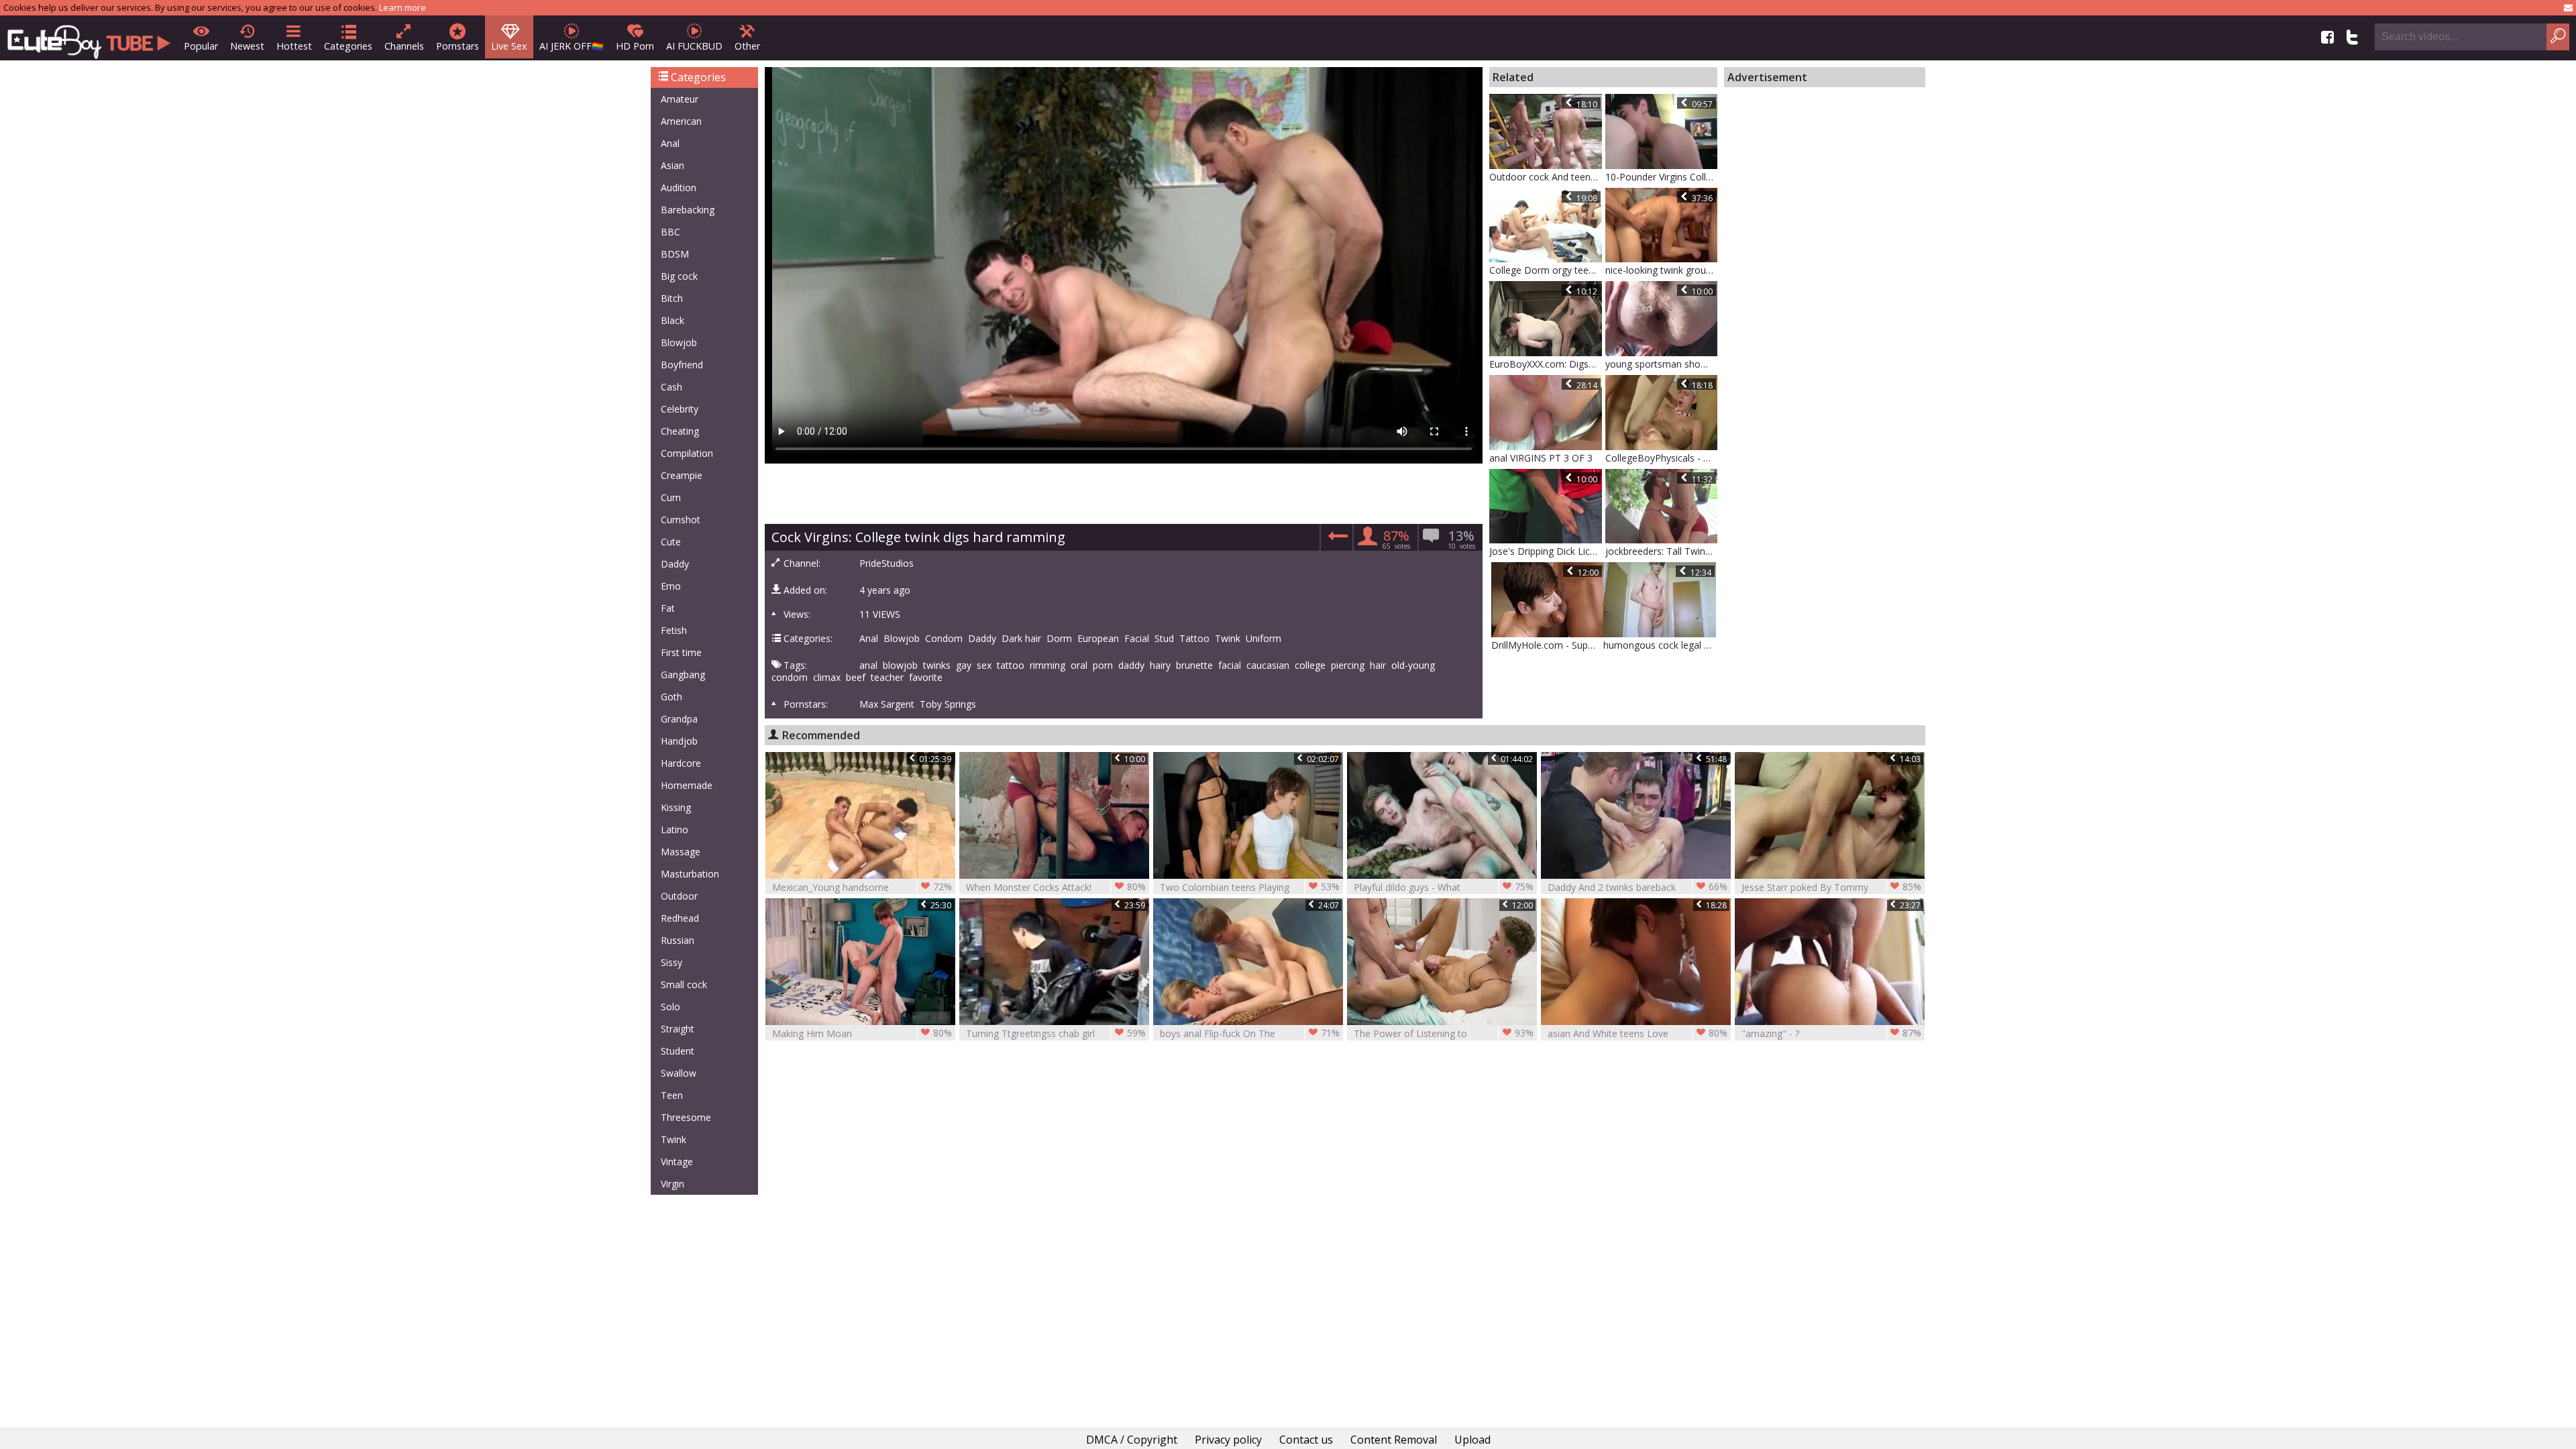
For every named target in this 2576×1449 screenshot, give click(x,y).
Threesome (686, 1117)
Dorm (1059, 639)
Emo (671, 586)
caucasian (1268, 665)
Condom (944, 639)
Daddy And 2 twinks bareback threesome (1638, 887)
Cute (671, 542)
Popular (201, 46)
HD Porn (635, 46)
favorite (926, 678)
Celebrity (680, 409)
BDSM (675, 254)
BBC (670, 232)
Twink (674, 1139)
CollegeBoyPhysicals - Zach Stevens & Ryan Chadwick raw (1662, 458)
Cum (671, 497)
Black (673, 320)
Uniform (1264, 639)
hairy (1160, 665)
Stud (1164, 639)
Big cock (679, 276)
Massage (681, 852)
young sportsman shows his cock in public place (1662, 364)
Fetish (674, 630)
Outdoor (679, 896)
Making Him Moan (862, 1033)
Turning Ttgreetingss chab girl (1056, 1033)
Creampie (682, 475)
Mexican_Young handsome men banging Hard (862, 887)
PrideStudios (887, 563)
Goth (672, 697)
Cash (672, 387)
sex (984, 665)
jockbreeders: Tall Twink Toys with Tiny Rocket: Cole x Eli (1662, 551)
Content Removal (1394, 1440)
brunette (1194, 665)
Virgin (673, 1184)
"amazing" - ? (1831, 1033)
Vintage (677, 1162)
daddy (1131, 665)
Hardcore (681, 763)
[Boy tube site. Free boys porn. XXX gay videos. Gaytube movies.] (89, 38)
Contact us (1306, 1440)
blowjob (900, 665)
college (1310, 665)
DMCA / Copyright (1132, 1440)
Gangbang (683, 675)
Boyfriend (682, 365)
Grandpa (679, 719)
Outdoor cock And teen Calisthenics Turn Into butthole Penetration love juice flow (1546, 177)
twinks (937, 665)
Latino (675, 829)
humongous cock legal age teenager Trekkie (1660, 645)
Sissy (672, 962)
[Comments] (1336, 540)
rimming (1048, 665)
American (681, 121)
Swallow (679, 1073)
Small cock (684, 984)
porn (1103, 665)
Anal (670, 143)
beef (856, 678)
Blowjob (679, 342)
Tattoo (1194, 639)
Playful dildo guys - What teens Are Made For (1444, 887)
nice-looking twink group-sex (1662, 270)
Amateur (680, 99)
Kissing (676, 807)
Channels (404, 46)
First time (681, 652)
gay (964, 665)
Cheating (680, 431)
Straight (678, 1029)
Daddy (675, 564)
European (1098, 639)
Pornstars (458, 46)
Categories (348, 46)
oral (1079, 665)
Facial (1137, 639)
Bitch (672, 298)
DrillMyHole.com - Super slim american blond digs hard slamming (1548, 645)
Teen (672, 1095)
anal (868, 665)
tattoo (1011, 665)
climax (827, 678)
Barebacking (688, 210)
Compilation (687, 453)
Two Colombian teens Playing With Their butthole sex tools (1250, 887)
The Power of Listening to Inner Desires (1444, 1033)
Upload (1472, 1440)
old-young (1413, 665)
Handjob (679, 741)
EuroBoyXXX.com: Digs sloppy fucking (1546, 364)
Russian (678, 940)
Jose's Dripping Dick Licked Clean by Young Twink (1546, 551)
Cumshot (681, 520)
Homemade (687, 785)
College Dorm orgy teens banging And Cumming (1546, 270)
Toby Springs (948, 704)
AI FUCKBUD (694, 46)
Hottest (294, 46)
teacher (887, 678)
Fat (668, 608)
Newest (247, 46)
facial (1230, 665)
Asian (673, 165)
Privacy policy (1228, 1440)
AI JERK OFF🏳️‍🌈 (572, 46)
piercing (1348, 665)
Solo (670, 1007)
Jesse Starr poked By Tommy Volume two (1831, 887)
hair (1378, 665)
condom (790, 678)
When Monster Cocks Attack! (1056, 887)
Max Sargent (887, 704)
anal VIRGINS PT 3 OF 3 (1541, 458)
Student (678, 1051)
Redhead (680, 918)
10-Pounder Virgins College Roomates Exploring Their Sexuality (1662, 177)
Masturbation (690, 874)
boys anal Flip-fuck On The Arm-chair (1250, 1033)
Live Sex (509, 46)
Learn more (402, 7)
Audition (679, 187)
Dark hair (1021, 639)
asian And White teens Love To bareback (1638, 1033)
